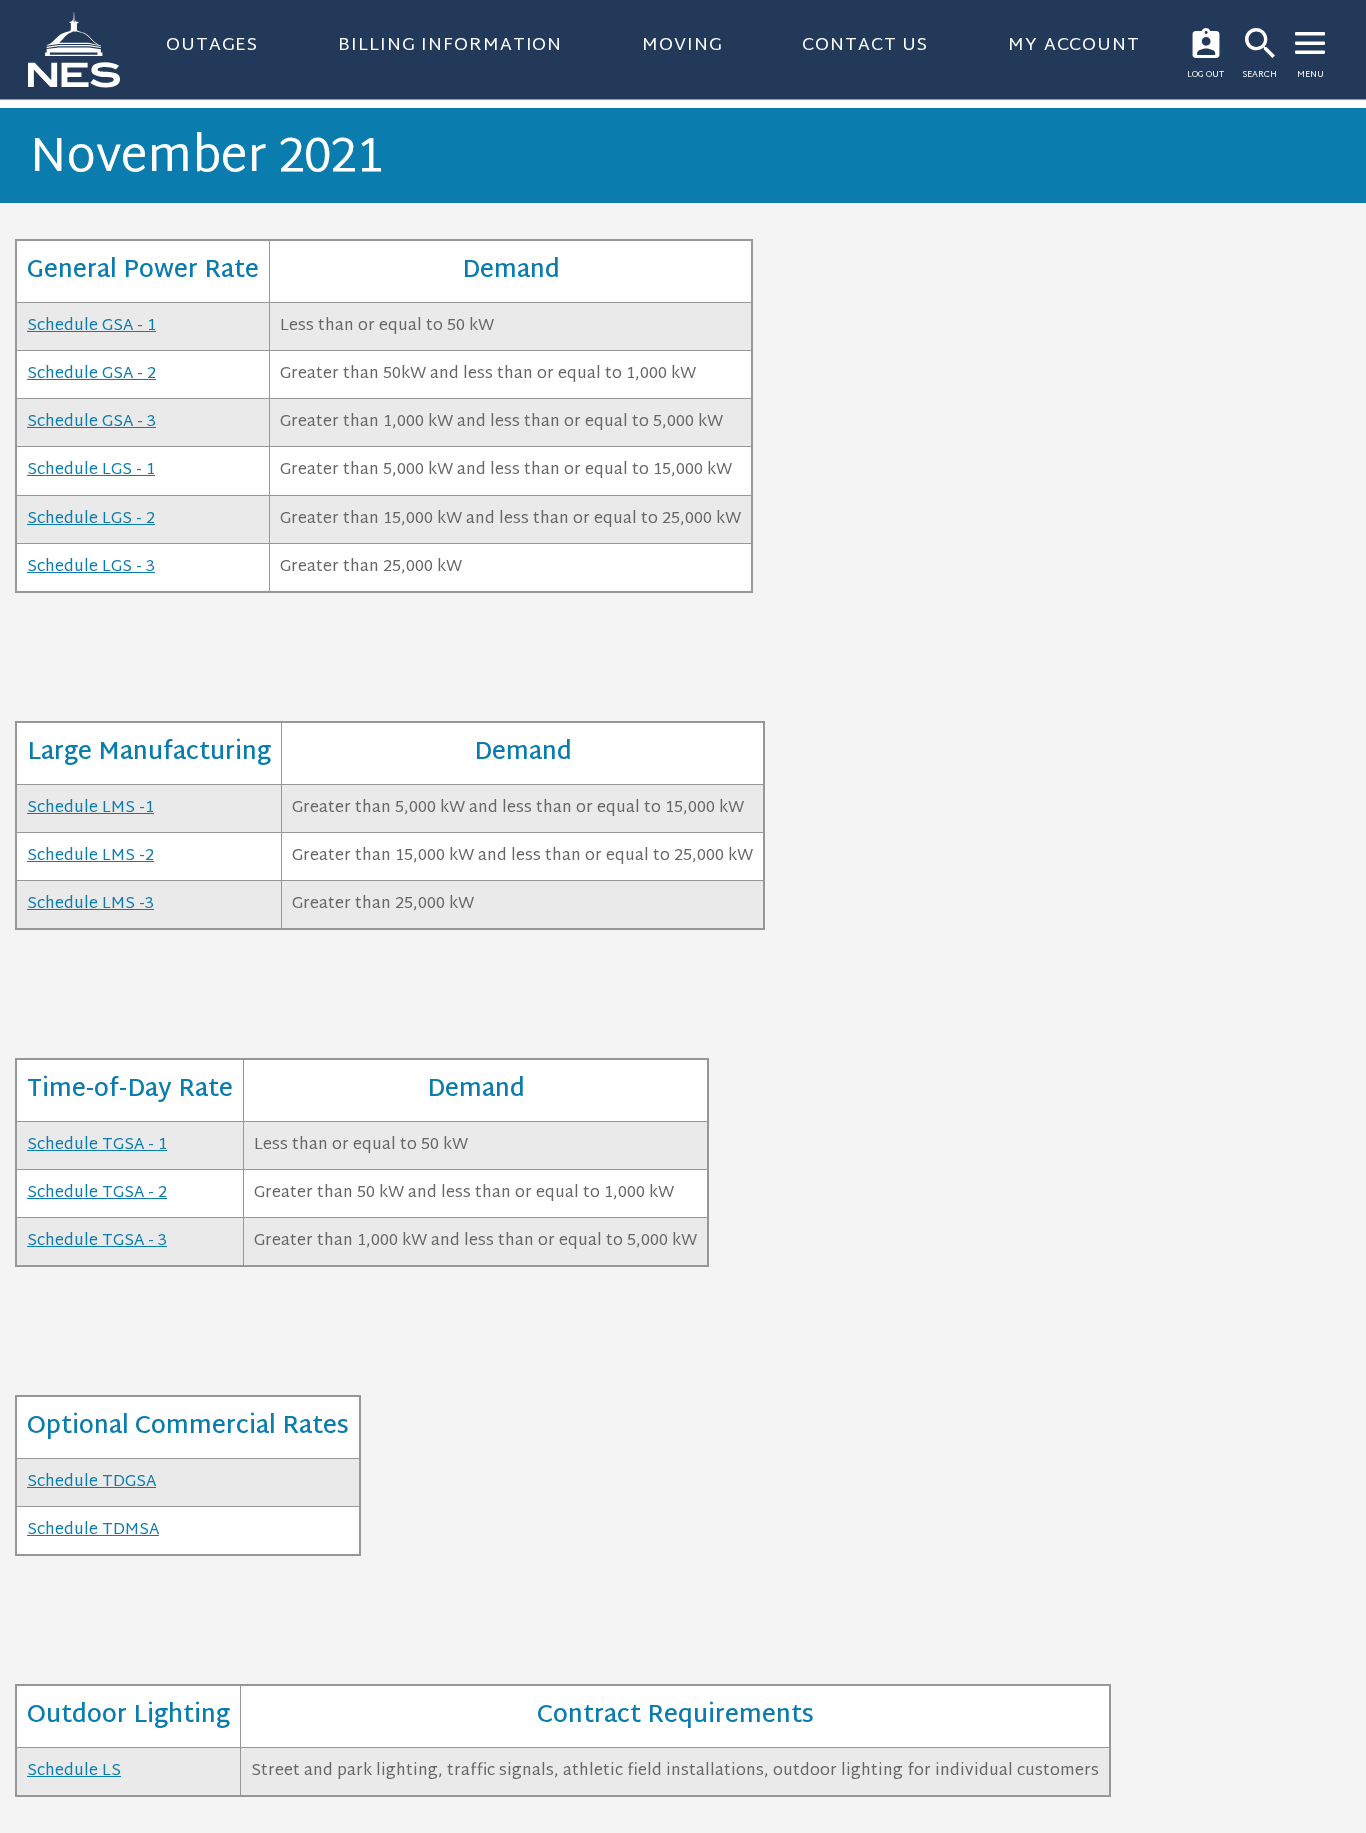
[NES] (86, 49)
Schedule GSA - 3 (91, 422)
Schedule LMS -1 (90, 808)
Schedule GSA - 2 (91, 374)
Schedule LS (74, 1771)
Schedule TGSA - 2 (97, 1193)
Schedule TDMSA (93, 1530)
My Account (1074, 45)
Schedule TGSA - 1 (97, 1145)
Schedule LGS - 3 (91, 567)
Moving (682, 45)
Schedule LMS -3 (90, 904)
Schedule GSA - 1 (91, 326)
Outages (212, 45)
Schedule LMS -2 (90, 856)
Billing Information (450, 45)
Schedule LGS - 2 (91, 519)
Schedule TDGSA (91, 1482)
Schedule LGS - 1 (91, 470)
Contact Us (865, 45)
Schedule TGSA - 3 (97, 1241)
